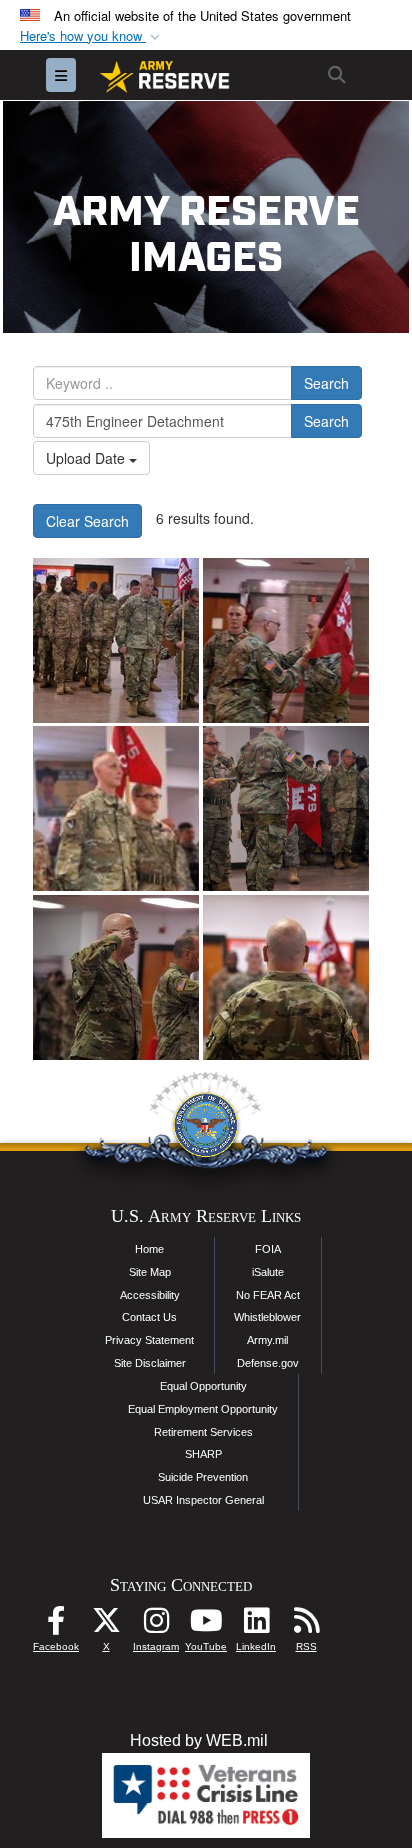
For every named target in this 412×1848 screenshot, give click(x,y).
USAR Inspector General (203, 1500)
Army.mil (267, 1340)
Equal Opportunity (203, 1386)
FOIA (268, 1249)
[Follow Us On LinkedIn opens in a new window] (256, 1625)
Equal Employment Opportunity (203, 1409)
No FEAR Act (268, 1295)
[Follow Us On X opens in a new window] (106, 1625)
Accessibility (150, 1295)
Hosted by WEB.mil (199, 1740)
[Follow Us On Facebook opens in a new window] (56, 1625)
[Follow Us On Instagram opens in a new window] (156, 1625)
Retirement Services (203, 1432)
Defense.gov (268, 1363)
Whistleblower (267, 1317)
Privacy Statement (149, 1340)
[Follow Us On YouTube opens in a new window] (206, 1625)
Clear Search (87, 521)
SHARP (203, 1454)
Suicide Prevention (203, 1477)
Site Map (150, 1272)
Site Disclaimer (150, 1363)
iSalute (268, 1272)
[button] (92, 36)
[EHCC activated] (116, 640)
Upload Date (87, 458)
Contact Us (149, 1317)
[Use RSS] (306, 1625)
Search (326, 383)
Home (149, 1249)
